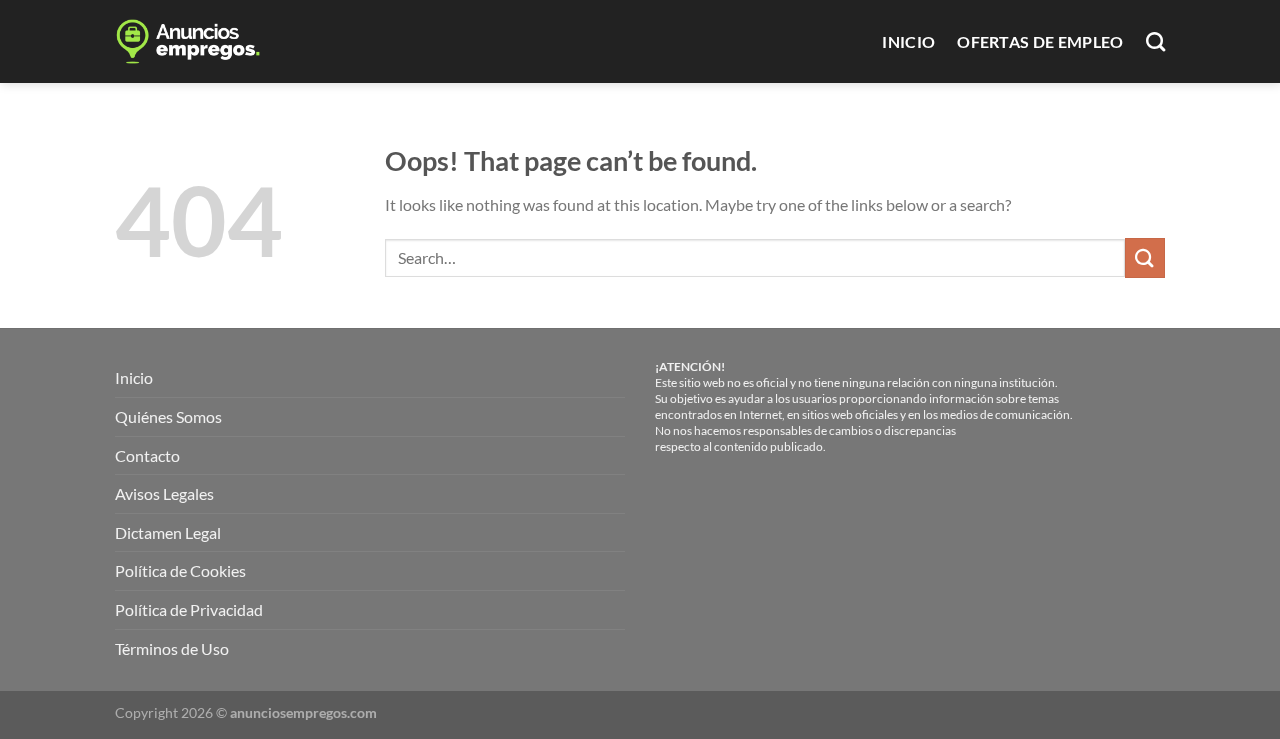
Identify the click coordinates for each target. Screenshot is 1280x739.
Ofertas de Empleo (1040, 41)
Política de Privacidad (189, 609)
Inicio (908, 41)
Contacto (147, 455)
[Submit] (1145, 257)
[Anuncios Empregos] (203, 41)
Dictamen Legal (168, 532)
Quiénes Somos (168, 416)
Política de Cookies (180, 570)
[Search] (1155, 41)
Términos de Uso (172, 648)
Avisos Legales (164, 493)
